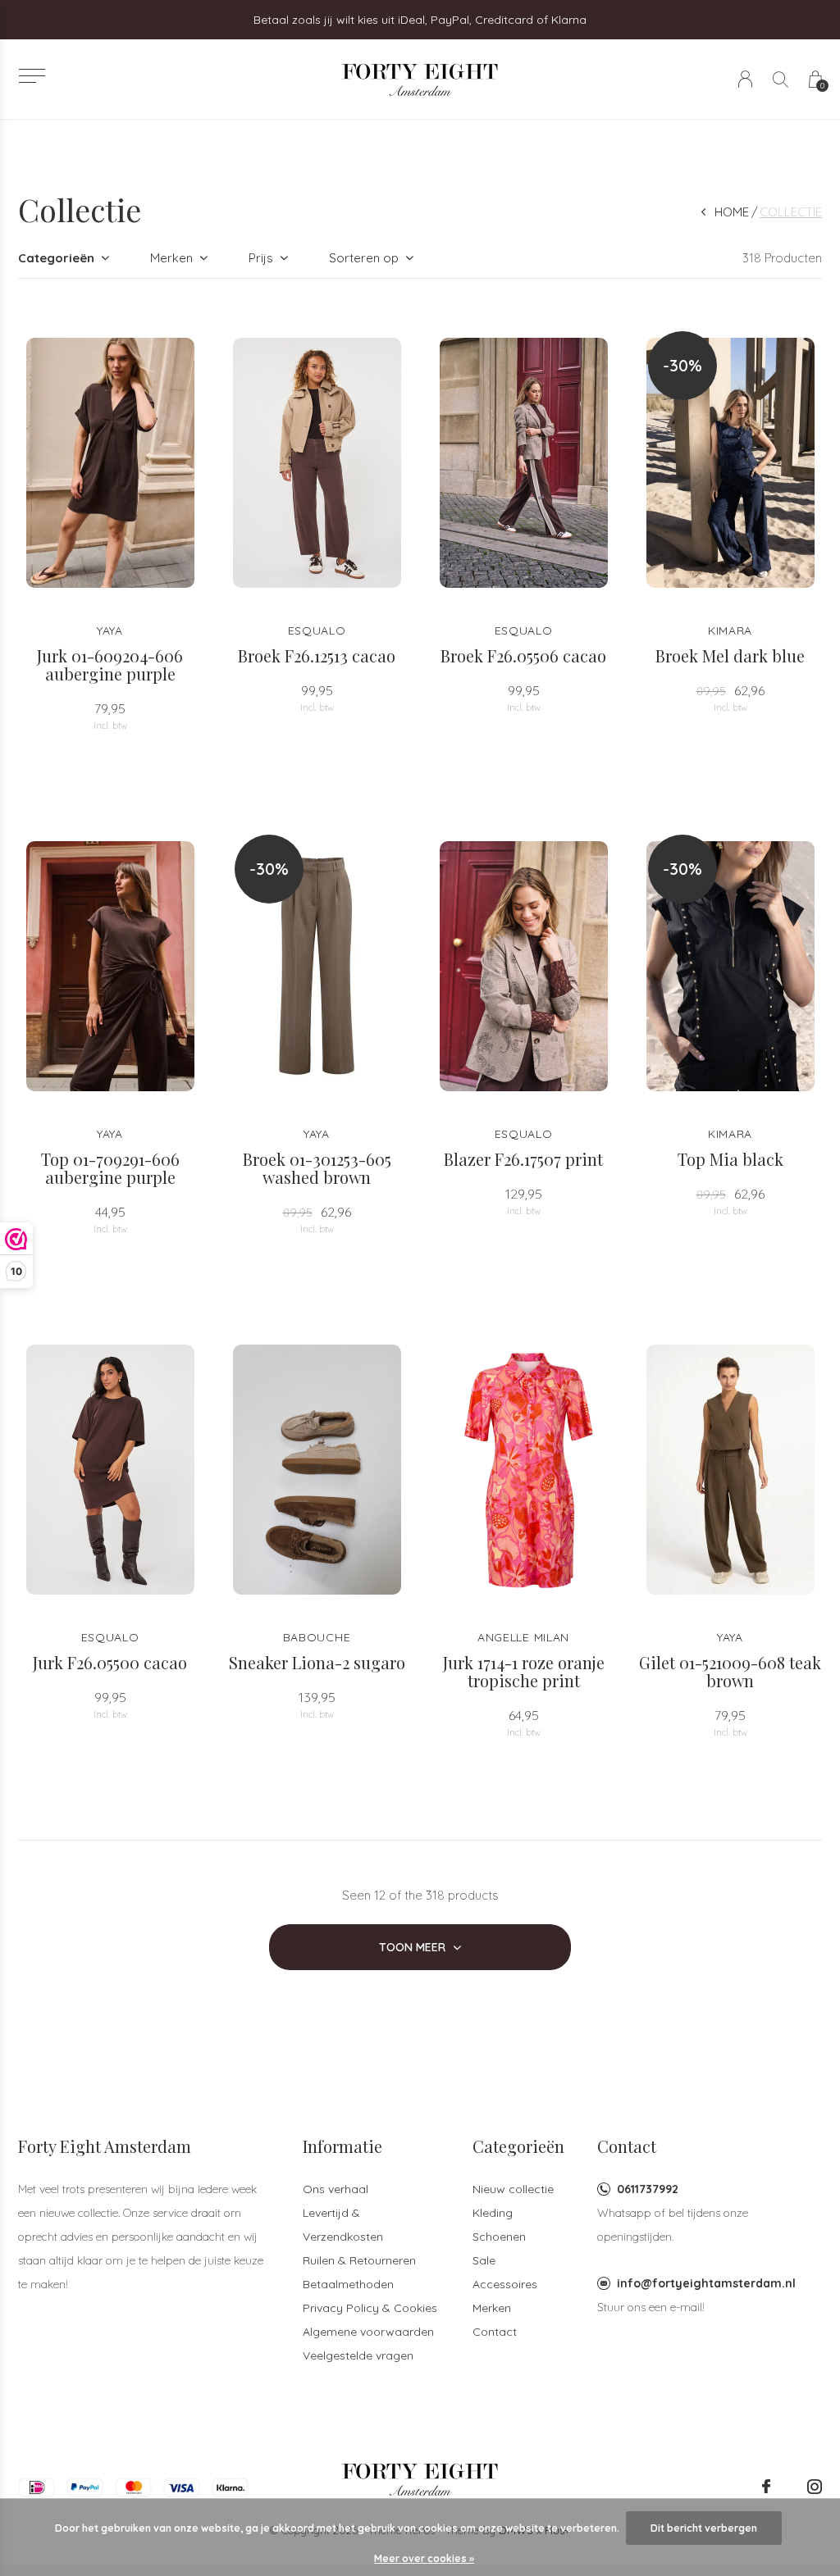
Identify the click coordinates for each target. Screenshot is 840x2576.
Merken (171, 258)
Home (732, 212)
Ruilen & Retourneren (359, 2260)
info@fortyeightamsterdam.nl (706, 2283)
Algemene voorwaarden (368, 2332)
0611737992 (648, 2189)
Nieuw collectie (513, 2189)
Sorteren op (364, 258)
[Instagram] (815, 2487)
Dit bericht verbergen (704, 2528)
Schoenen (499, 2237)
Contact (495, 2332)
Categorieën (56, 258)
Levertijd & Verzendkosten (343, 2225)
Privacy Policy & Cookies (370, 2308)
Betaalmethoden (348, 2284)
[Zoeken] (781, 79)
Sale (484, 2260)
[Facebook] (766, 2487)
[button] (32, 76)
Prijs (261, 258)
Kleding (493, 2213)
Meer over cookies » (424, 2558)
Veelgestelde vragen (358, 2355)
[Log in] (745, 79)
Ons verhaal (336, 2189)
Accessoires (505, 2284)
